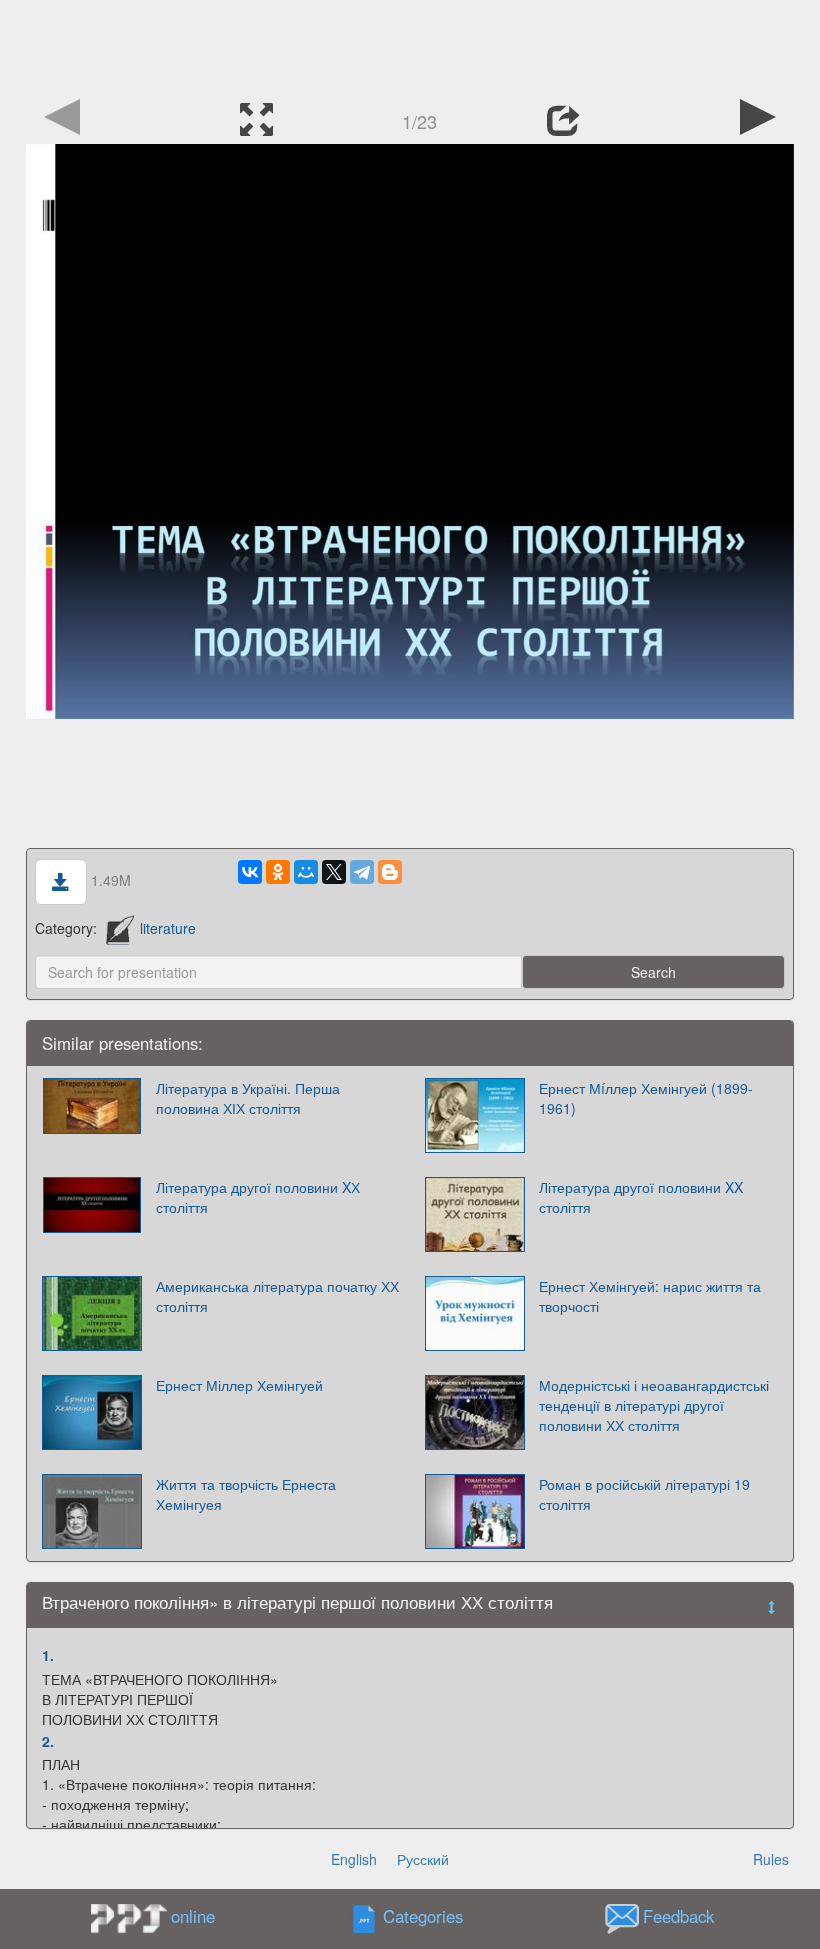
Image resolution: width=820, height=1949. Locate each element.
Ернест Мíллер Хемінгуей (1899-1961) (646, 1098)
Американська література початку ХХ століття (277, 1296)
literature (168, 928)
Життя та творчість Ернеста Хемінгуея (246, 1494)
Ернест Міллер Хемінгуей (239, 1385)
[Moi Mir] (306, 872)
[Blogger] (390, 872)
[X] (334, 872)
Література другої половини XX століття (641, 1197)
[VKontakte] (250, 872)
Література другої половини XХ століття (258, 1197)
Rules (771, 1859)
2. (48, 1741)
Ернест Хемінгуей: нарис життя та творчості (650, 1296)
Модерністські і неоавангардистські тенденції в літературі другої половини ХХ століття (654, 1405)
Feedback (678, 1917)
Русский (423, 1859)
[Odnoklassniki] (278, 872)
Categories (423, 1917)
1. (48, 1655)
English (354, 1859)
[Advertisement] (410, 45)
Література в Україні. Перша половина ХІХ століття (248, 1098)
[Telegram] (362, 872)
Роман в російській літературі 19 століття (644, 1494)
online (193, 1916)
